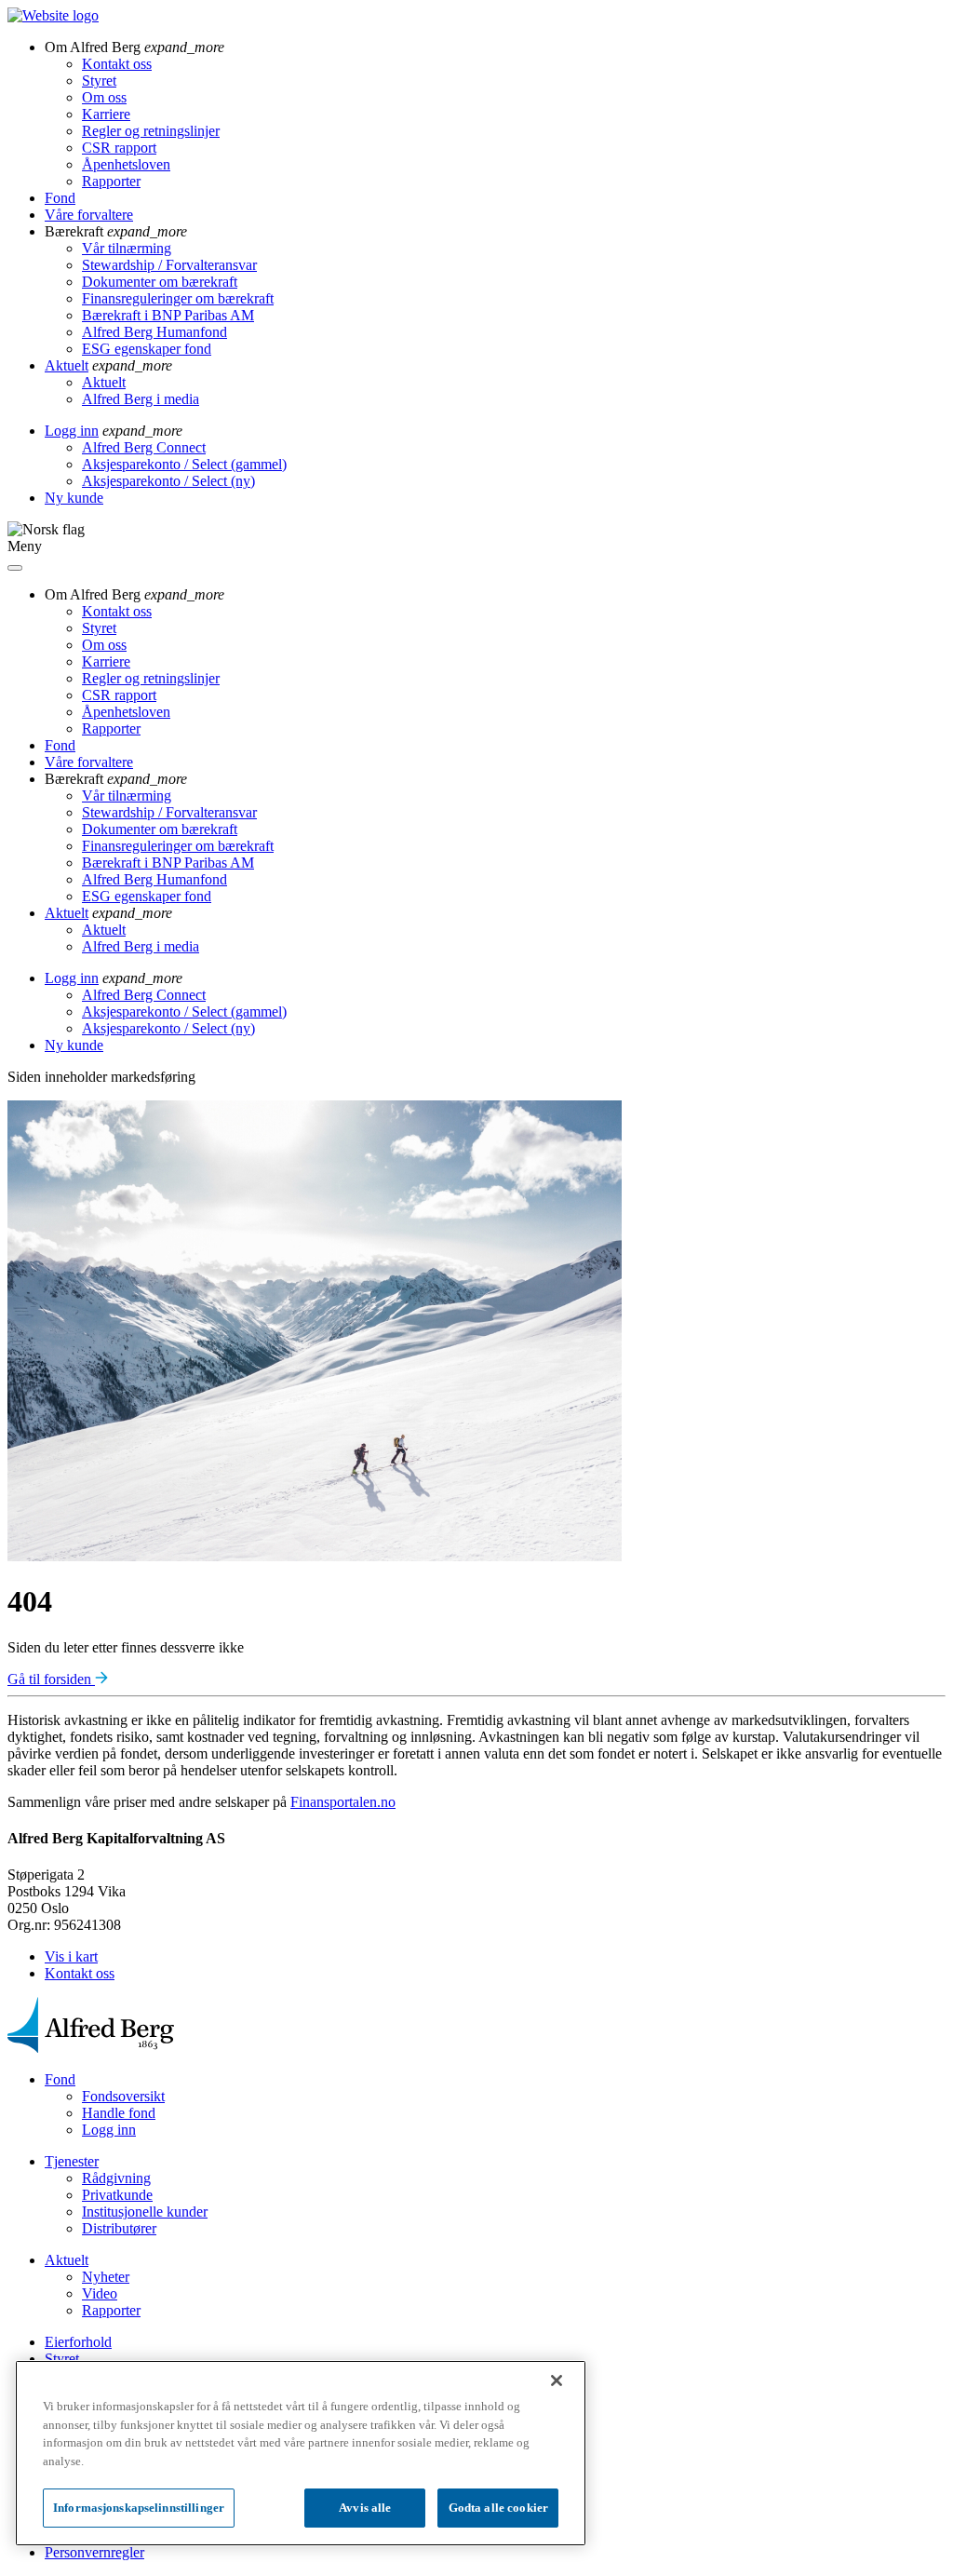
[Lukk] (557, 2380)
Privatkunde (117, 2195)
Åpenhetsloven (126, 164)
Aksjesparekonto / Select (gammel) (184, 464)
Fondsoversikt (123, 2096)
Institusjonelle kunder (145, 2212)
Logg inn (72, 431)
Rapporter (111, 181)
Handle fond (119, 2113)
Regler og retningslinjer (151, 131)
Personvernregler (94, 2552)
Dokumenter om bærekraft (160, 282)
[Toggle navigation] (15, 568)
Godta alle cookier (498, 2508)
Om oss (104, 97)
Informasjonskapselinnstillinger (139, 2508)
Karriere (106, 114)
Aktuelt (67, 365)
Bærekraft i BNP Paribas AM (168, 315)
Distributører (119, 2228)
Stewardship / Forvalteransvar (169, 265)
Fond (60, 198)
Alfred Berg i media (141, 399)
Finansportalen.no (343, 1802)
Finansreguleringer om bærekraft (178, 298)
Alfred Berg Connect (144, 447)
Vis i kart (71, 1956)
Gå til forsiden (51, 1679)
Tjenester (72, 2161)
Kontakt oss (117, 64)
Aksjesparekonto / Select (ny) (168, 481)
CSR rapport (119, 148)
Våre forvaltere (89, 215)
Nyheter (106, 2277)
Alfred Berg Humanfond (154, 332)
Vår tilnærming (127, 248)
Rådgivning (116, 2178)
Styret (99, 81)
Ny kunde (74, 498)
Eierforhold (78, 2342)
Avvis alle (365, 2508)
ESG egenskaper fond (147, 349)
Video (100, 2293)
